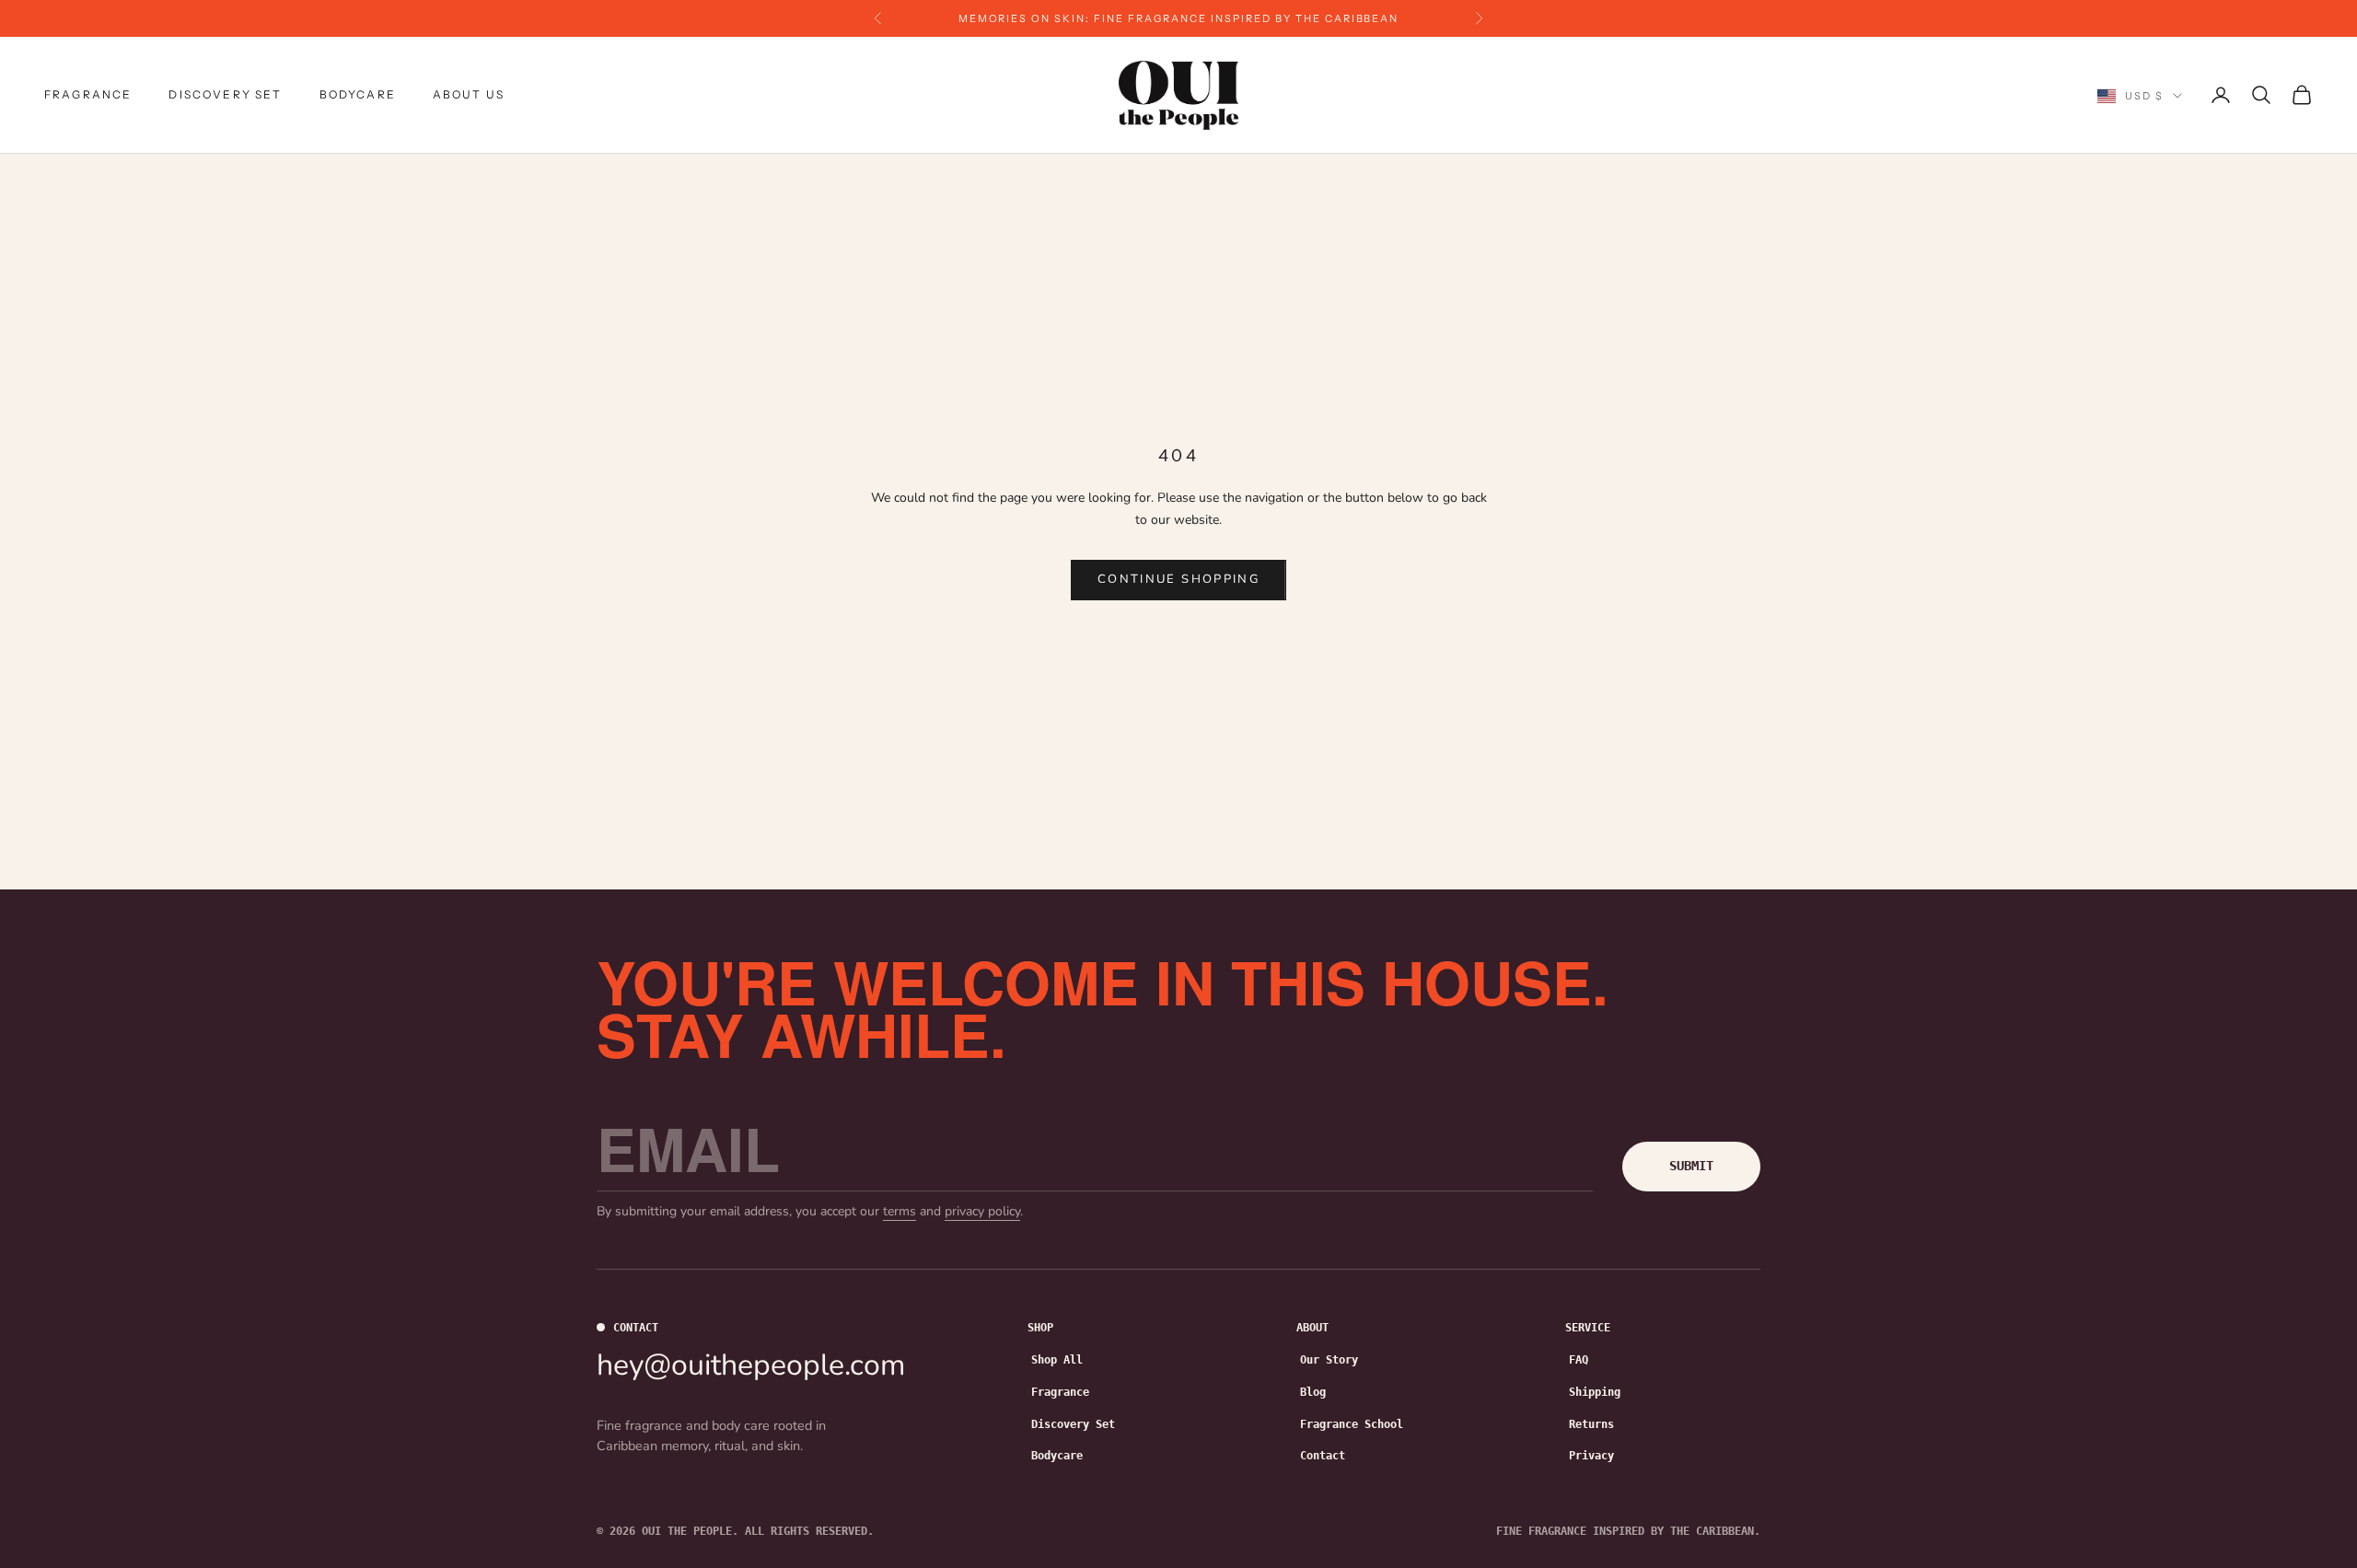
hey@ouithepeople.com (751, 1365)
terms (900, 1211)
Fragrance (88, 94)
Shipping (1595, 1392)
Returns (1591, 1424)
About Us (469, 94)
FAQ (1579, 1360)
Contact (1323, 1456)
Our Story (1329, 1360)
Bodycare (358, 94)
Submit (1691, 1166)
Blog (1313, 1392)
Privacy (1591, 1456)
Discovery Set (225, 94)
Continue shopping (1178, 579)
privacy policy (982, 1211)
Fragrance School (1352, 1424)
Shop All (1057, 1360)
